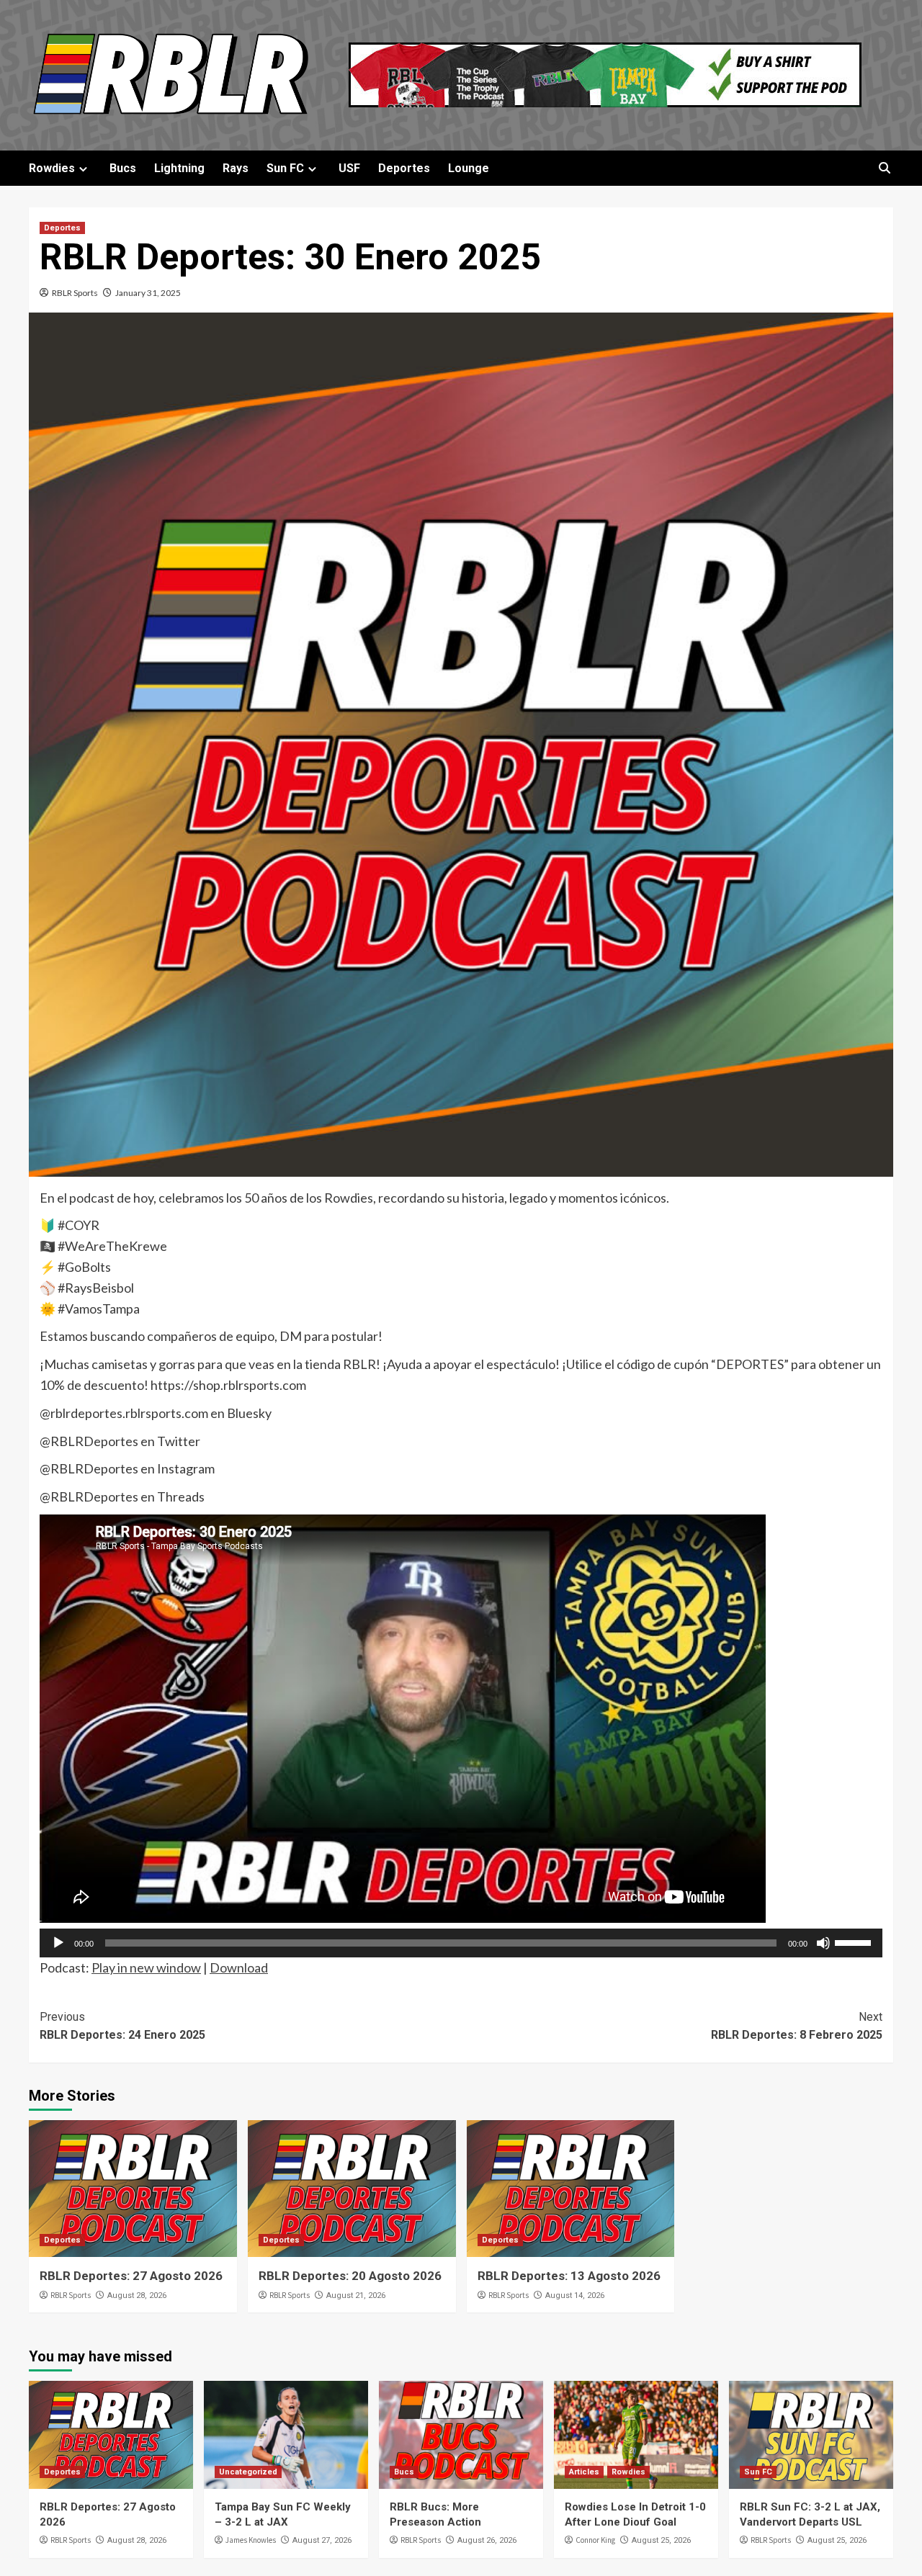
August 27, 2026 (322, 2540)
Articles (584, 2472)
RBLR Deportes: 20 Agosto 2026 (350, 2276)
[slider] (855, 1942)
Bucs (123, 168)
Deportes (404, 168)
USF (349, 168)
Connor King (595, 2540)
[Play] (58, 1943)
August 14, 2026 (575, 2295)
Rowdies (52, 168)
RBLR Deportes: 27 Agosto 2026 (131, 2276)
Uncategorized (248, 2472)
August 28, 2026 (137, 2295)
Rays (236, 168)
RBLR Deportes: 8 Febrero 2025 (797, 2026)
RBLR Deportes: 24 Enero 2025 (122, 2026)
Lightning (179, 168)
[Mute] (823, 1943)
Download (239, 1967)
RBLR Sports (75, 293)
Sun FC (285, 168)
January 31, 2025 (148, 293)
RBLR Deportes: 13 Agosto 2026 (569, 2276)
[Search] (884, 168)
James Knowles (251, 2540)
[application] (461, 1943)
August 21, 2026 (356, 2295)
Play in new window (146, 1967)
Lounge (469, 168)
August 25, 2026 (661, 2540)
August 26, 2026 (487, 2540)
